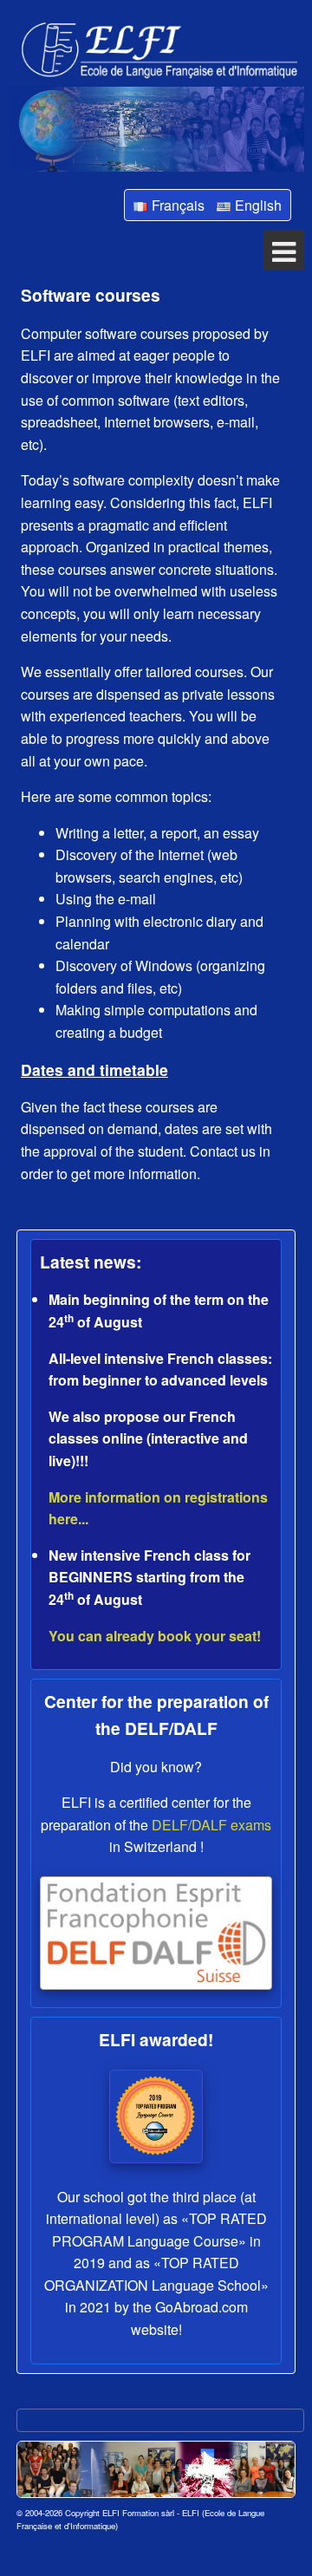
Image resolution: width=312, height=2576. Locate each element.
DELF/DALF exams (211, 1825)
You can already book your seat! (155, 1636)
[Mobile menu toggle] (284, 250)
